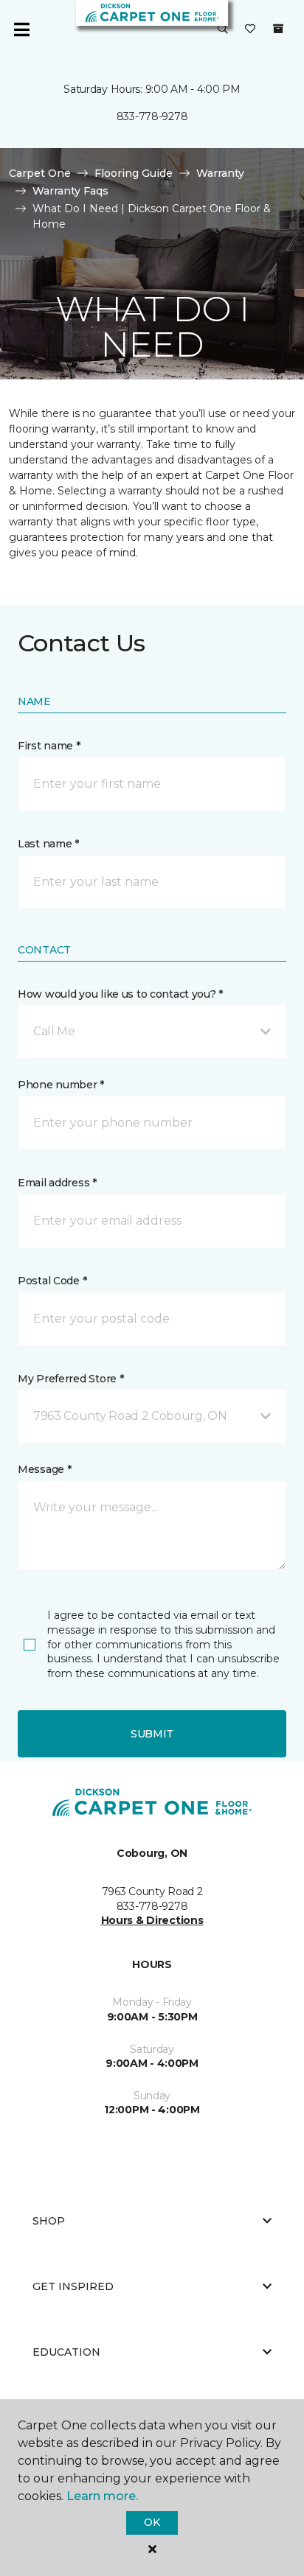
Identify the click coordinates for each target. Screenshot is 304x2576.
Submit (152, 1734)
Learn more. (102, 2496)
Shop (49, 2221)
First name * (49, 746)
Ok (152, 2522)
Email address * (57, 1183)
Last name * (48, 844)
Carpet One (40, 173)
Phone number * (61, 1085)
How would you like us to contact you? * (120, 994)
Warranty (220, 173)
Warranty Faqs (70, 191)
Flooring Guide (134, 173)
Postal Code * (52, 1281)
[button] (223, 29)
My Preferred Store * (70, 1379)
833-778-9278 (152, 116)
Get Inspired (73, 2286)
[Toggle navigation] (21, 29)
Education (66, 2352)
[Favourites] (250, 29)
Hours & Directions (152, 1920)
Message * (44, 1469)
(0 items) (278, 29)
